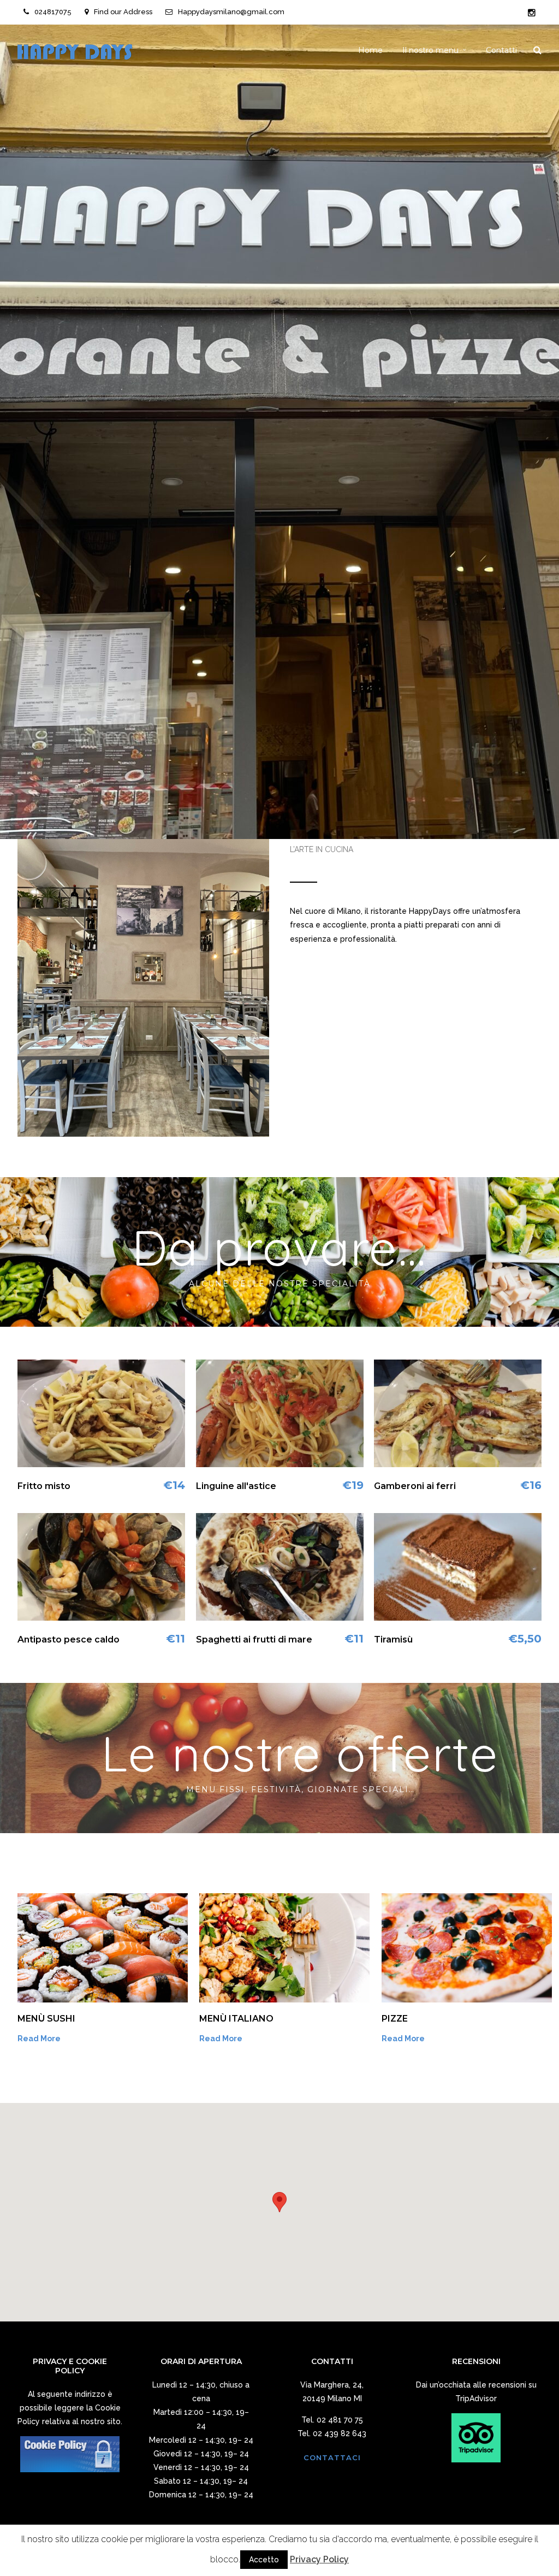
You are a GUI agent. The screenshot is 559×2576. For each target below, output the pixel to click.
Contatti (501, 50)
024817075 (53, 12)
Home (370, 50)
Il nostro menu (430, 50)
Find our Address (123, 12)
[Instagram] (532, 13)
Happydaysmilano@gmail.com (231, 12)
